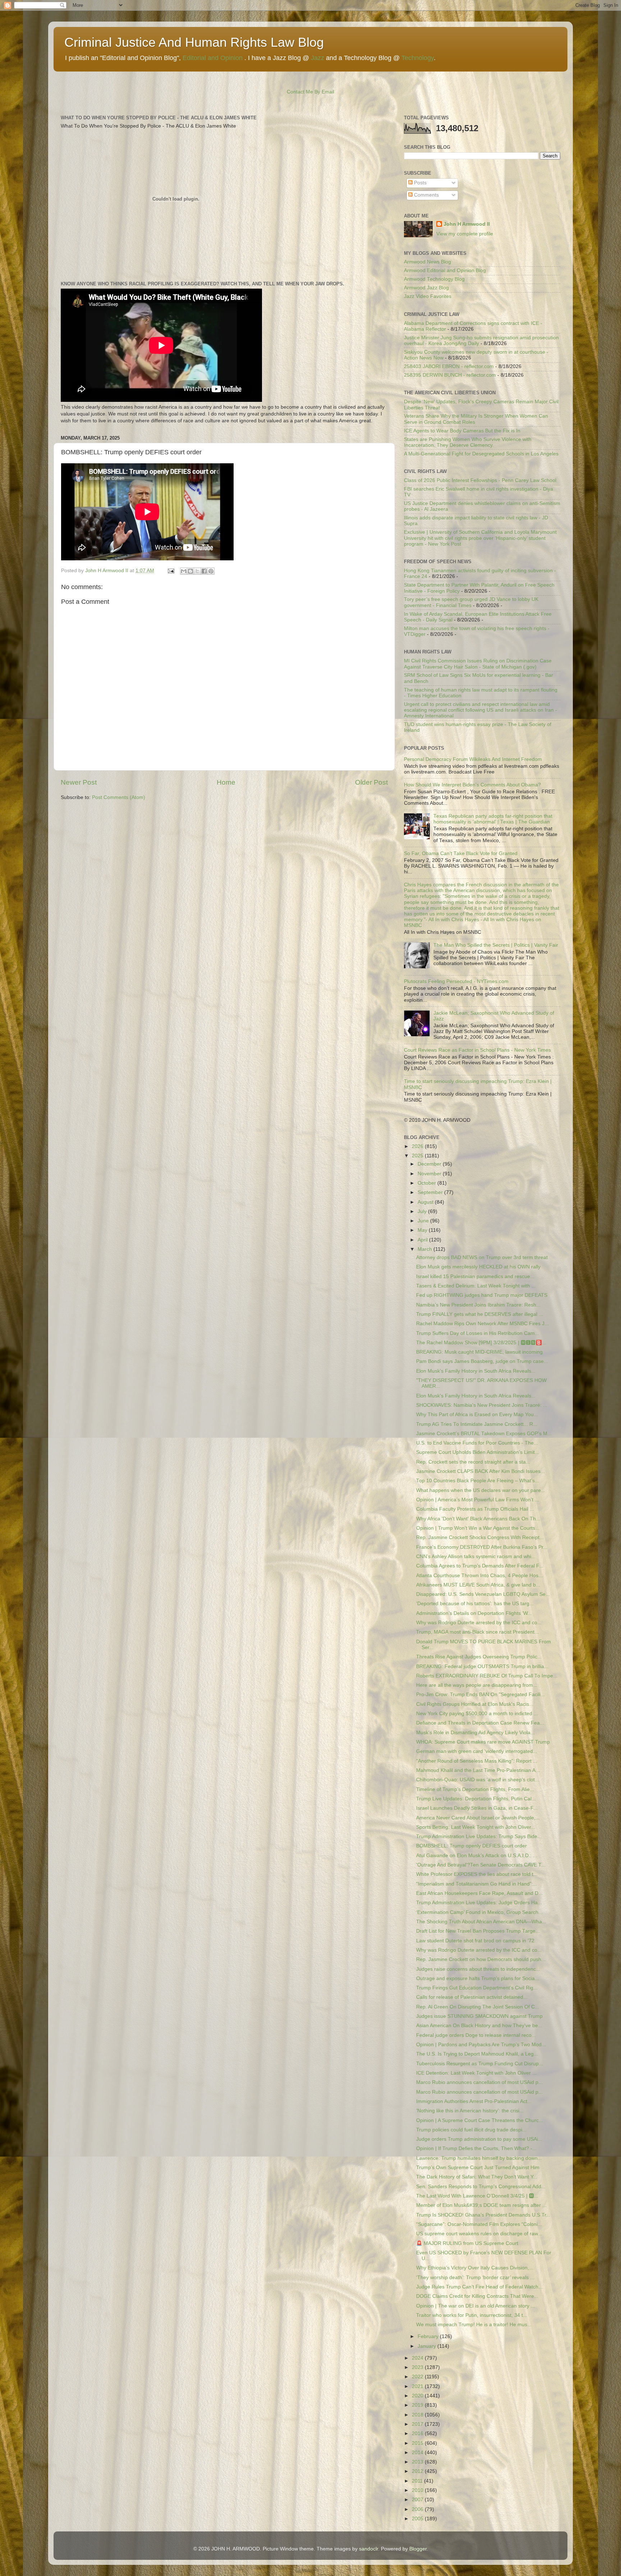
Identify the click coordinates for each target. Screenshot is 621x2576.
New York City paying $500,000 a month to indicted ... (477, 1714)
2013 (418, 2462)
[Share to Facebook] (204, 571)
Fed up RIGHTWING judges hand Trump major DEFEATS (482, 1295)
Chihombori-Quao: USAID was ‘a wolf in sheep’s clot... (478, 1780)
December (430, 1164)
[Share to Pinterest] (211, 571)
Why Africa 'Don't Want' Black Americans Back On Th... (478, 1519)
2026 (418, 1146)
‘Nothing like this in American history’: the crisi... (470, 2111)
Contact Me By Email (310, 92)
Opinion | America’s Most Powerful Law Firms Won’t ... (478, 1500)
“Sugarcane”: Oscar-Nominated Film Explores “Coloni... (479, 2224)
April (423, 1240)
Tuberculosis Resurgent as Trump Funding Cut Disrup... (480, 2064)
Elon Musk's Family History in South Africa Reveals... (476, 1396)
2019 (418, 2405)
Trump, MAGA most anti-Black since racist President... (477, 1632)
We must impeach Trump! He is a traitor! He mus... (474, 2325)
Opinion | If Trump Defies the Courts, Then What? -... (476, 2148)
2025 (418, 1156)
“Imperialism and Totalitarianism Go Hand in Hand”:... (477, 1884)
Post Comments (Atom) (119, 797)
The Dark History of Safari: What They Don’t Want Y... (477, 2177)
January (427, 2346)
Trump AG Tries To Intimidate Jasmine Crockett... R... (477, 1424)
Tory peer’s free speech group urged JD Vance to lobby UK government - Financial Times (471, 602)
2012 (418, 2471)
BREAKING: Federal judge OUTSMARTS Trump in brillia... (482, 1666)
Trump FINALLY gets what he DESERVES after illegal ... (480, 1314)
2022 (418, 2377)
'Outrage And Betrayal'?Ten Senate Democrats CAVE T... (481, 1865)
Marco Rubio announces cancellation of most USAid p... (479, 2082)
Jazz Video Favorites (428, 296)
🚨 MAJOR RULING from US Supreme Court (467, 2243)
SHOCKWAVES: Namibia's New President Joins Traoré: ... (482, 1405)
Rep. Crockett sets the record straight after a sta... (473, 1462)
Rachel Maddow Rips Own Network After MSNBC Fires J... (482, 1324)
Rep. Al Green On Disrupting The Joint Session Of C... (478, 2007)
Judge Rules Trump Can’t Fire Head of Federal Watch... (479, 2287)
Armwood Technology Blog (434, 279)
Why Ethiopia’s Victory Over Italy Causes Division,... (475, 2268)
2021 (418, 2386)
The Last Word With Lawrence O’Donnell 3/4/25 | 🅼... (477, 2196)
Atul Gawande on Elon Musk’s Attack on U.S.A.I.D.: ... (477, 1856)
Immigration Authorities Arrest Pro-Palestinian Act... (474, 2101)
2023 (418, 2367)
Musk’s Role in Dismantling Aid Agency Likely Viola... (475, 1733)
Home (226, 782)
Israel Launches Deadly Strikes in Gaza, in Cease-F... (477, 1808)
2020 (418, 2396)
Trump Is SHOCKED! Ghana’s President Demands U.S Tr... (483, 2215)
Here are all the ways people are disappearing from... (477, 1685)
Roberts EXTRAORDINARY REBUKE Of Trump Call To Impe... (487, 1676)
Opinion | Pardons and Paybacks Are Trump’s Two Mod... (481, 2045)
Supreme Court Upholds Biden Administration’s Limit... (478, 1452)
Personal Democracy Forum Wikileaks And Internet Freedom (473, 759)
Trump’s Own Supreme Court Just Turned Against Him (478, 2168)
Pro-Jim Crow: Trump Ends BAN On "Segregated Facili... (480, 1695)
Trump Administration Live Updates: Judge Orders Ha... (479, 1903)
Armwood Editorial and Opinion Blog (445, 270)
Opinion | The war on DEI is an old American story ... (476, 2306)
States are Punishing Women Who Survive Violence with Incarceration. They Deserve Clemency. (468, 442)
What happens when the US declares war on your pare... (481, 1490)
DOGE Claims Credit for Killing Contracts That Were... (477, 2296)
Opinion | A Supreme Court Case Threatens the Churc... (480, 2120)
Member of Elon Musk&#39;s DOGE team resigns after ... (481, 2205)
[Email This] (184, 571)
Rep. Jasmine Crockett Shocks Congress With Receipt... (480, 1537)
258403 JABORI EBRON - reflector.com (449, 366)
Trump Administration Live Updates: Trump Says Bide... (479, 1836)
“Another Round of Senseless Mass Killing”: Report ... (477, 1761)
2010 (418, 2490)
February (429, 2336)
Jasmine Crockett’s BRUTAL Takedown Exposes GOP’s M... (484, 1434)
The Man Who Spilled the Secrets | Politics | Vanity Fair (496, 945)
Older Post (371, 782)
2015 (418, 2443)
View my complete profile (465, 234)
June (424, 1221)
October (427, 1183)
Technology (418, 58)
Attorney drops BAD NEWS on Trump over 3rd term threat (482, 1257)
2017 (418, 2424)
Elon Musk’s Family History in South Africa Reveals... (476, 1371)
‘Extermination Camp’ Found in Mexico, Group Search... (479, 1912)
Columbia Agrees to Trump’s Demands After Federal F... (480, 1566)
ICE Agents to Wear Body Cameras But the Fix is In (462, 431)
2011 (418, 2481)
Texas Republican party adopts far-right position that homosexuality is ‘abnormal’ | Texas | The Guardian (493, 819)
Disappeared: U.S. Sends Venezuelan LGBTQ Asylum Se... (483, 1594)
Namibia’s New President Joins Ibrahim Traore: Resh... (478, 1305)
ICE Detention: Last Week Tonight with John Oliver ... (476, 2073)
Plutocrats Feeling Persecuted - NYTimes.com (456, 981)
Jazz (318, 58)
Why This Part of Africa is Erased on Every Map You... (477, 1415)
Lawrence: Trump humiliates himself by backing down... (479, 2158)
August (426, 1202)
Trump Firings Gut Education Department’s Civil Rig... (477, 1988)
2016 (418, 2433)
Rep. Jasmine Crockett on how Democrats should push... (481, 1959)
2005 (418, 2519)
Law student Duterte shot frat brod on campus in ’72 (475, 1941)
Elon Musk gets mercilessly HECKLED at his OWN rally (478, 1267)
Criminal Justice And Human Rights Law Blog (194, 42)
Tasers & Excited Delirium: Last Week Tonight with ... (476, 1286)
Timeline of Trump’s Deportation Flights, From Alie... (475, 1789)
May (423, 1230)
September (431, 1192)
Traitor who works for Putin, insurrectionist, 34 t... (472, 2315)
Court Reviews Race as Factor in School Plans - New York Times (477, 1050)
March (425, 1249)
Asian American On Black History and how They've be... (479, 2026)
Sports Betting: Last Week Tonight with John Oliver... (476, 1827)
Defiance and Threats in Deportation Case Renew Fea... (480, 1723)
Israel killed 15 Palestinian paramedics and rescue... (475, 1276)
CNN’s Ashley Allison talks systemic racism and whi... (476, 1556)
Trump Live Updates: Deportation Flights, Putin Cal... (476, 1799)
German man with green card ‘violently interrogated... (477, 1751)
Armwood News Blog (427, 262)
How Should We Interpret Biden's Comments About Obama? (472, 785)
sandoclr (369, 2549)
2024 (418, 2358)
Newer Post (79, 782)
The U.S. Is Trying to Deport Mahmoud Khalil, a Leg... (477, 2054)
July (423, 1211)
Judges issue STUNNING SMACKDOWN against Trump (479, 2016)
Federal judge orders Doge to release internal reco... (476, 2035)
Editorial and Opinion (213, 58)
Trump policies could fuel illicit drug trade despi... (471, 2130)
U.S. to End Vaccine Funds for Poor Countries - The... (477, 1443)
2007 (418, 2500)
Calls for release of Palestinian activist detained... (472, 1997)
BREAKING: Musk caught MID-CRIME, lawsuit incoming (479, 1352)
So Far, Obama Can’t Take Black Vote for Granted (461, 853)
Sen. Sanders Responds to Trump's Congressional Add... (481, 2187)
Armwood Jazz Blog (426, 288)
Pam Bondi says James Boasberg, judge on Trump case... (482, 1361)
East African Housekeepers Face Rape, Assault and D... (479, 1893)
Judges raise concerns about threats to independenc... (478, 1969)
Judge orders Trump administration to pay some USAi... (479, 2139)
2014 (418, 2453)
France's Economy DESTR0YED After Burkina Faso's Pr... (482, 1547)
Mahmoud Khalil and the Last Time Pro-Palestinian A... (478, 1770)
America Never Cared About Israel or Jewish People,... (478, 1818)
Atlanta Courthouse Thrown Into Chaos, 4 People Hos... (479, 1576)
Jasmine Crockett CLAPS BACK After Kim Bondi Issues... (480, 1471)
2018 (418, 2415)
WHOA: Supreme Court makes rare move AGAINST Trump (483, 1742)
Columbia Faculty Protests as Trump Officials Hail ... (475, 1509)
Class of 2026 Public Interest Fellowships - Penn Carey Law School (480, 480)
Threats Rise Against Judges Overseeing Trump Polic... (479, 1657)
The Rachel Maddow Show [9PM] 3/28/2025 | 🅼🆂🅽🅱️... (481, 1343)
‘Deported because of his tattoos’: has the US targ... (475, 1604)
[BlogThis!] (190, 571)
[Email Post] (171, 571)
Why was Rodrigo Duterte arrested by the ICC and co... (479, 1623)
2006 (418, 2509)
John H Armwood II (467, 224)
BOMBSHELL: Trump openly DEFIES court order (471, 1846)
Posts (420, 183)
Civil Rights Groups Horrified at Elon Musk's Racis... (475, 1704)
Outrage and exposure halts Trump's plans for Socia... (478, 1978)
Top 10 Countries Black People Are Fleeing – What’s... (478, 1481)
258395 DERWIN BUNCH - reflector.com (450, 375)
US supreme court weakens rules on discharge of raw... (479, 2234)
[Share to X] (197, 571)
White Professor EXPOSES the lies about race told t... (477, 1874)
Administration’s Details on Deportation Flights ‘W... (474, 1613)
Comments (426, 195)
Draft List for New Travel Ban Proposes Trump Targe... (478, 1931)
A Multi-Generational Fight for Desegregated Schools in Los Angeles (481, 454)
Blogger (418, 2549)
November (430, 1174)
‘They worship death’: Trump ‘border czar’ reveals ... (475, 2277)
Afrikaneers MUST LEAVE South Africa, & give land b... (478, 1585)
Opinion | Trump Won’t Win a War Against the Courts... (478, 1528)
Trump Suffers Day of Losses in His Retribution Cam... (478, 1333)
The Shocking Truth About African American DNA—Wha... (481, 1922)
